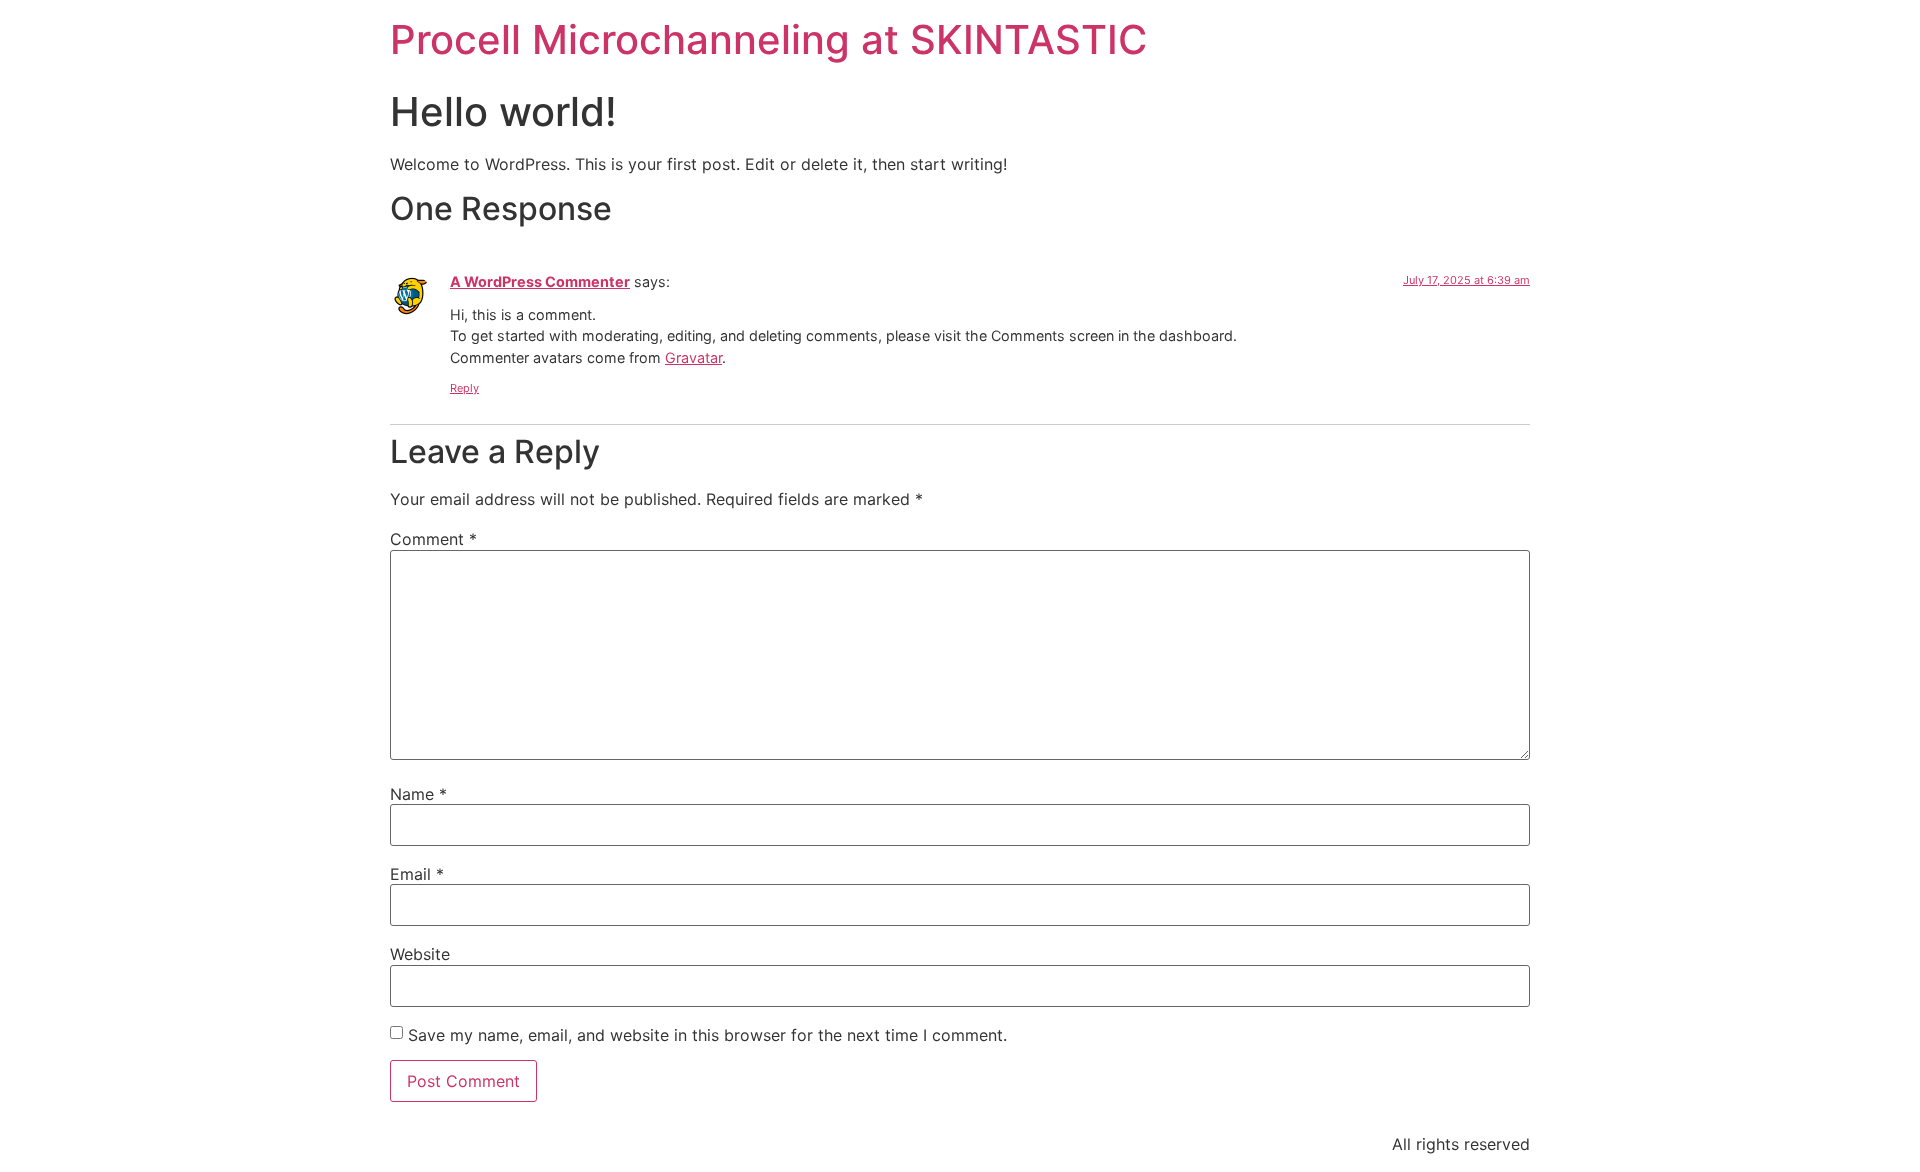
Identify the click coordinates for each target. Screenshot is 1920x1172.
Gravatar (693, 357)
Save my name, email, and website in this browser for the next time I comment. (707, 1035)
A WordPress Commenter (540, 281)
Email (417, 874)
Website (420, 954)
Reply (464, 388)
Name (418, 794)
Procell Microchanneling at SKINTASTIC (768, 39)
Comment (433, 539)
